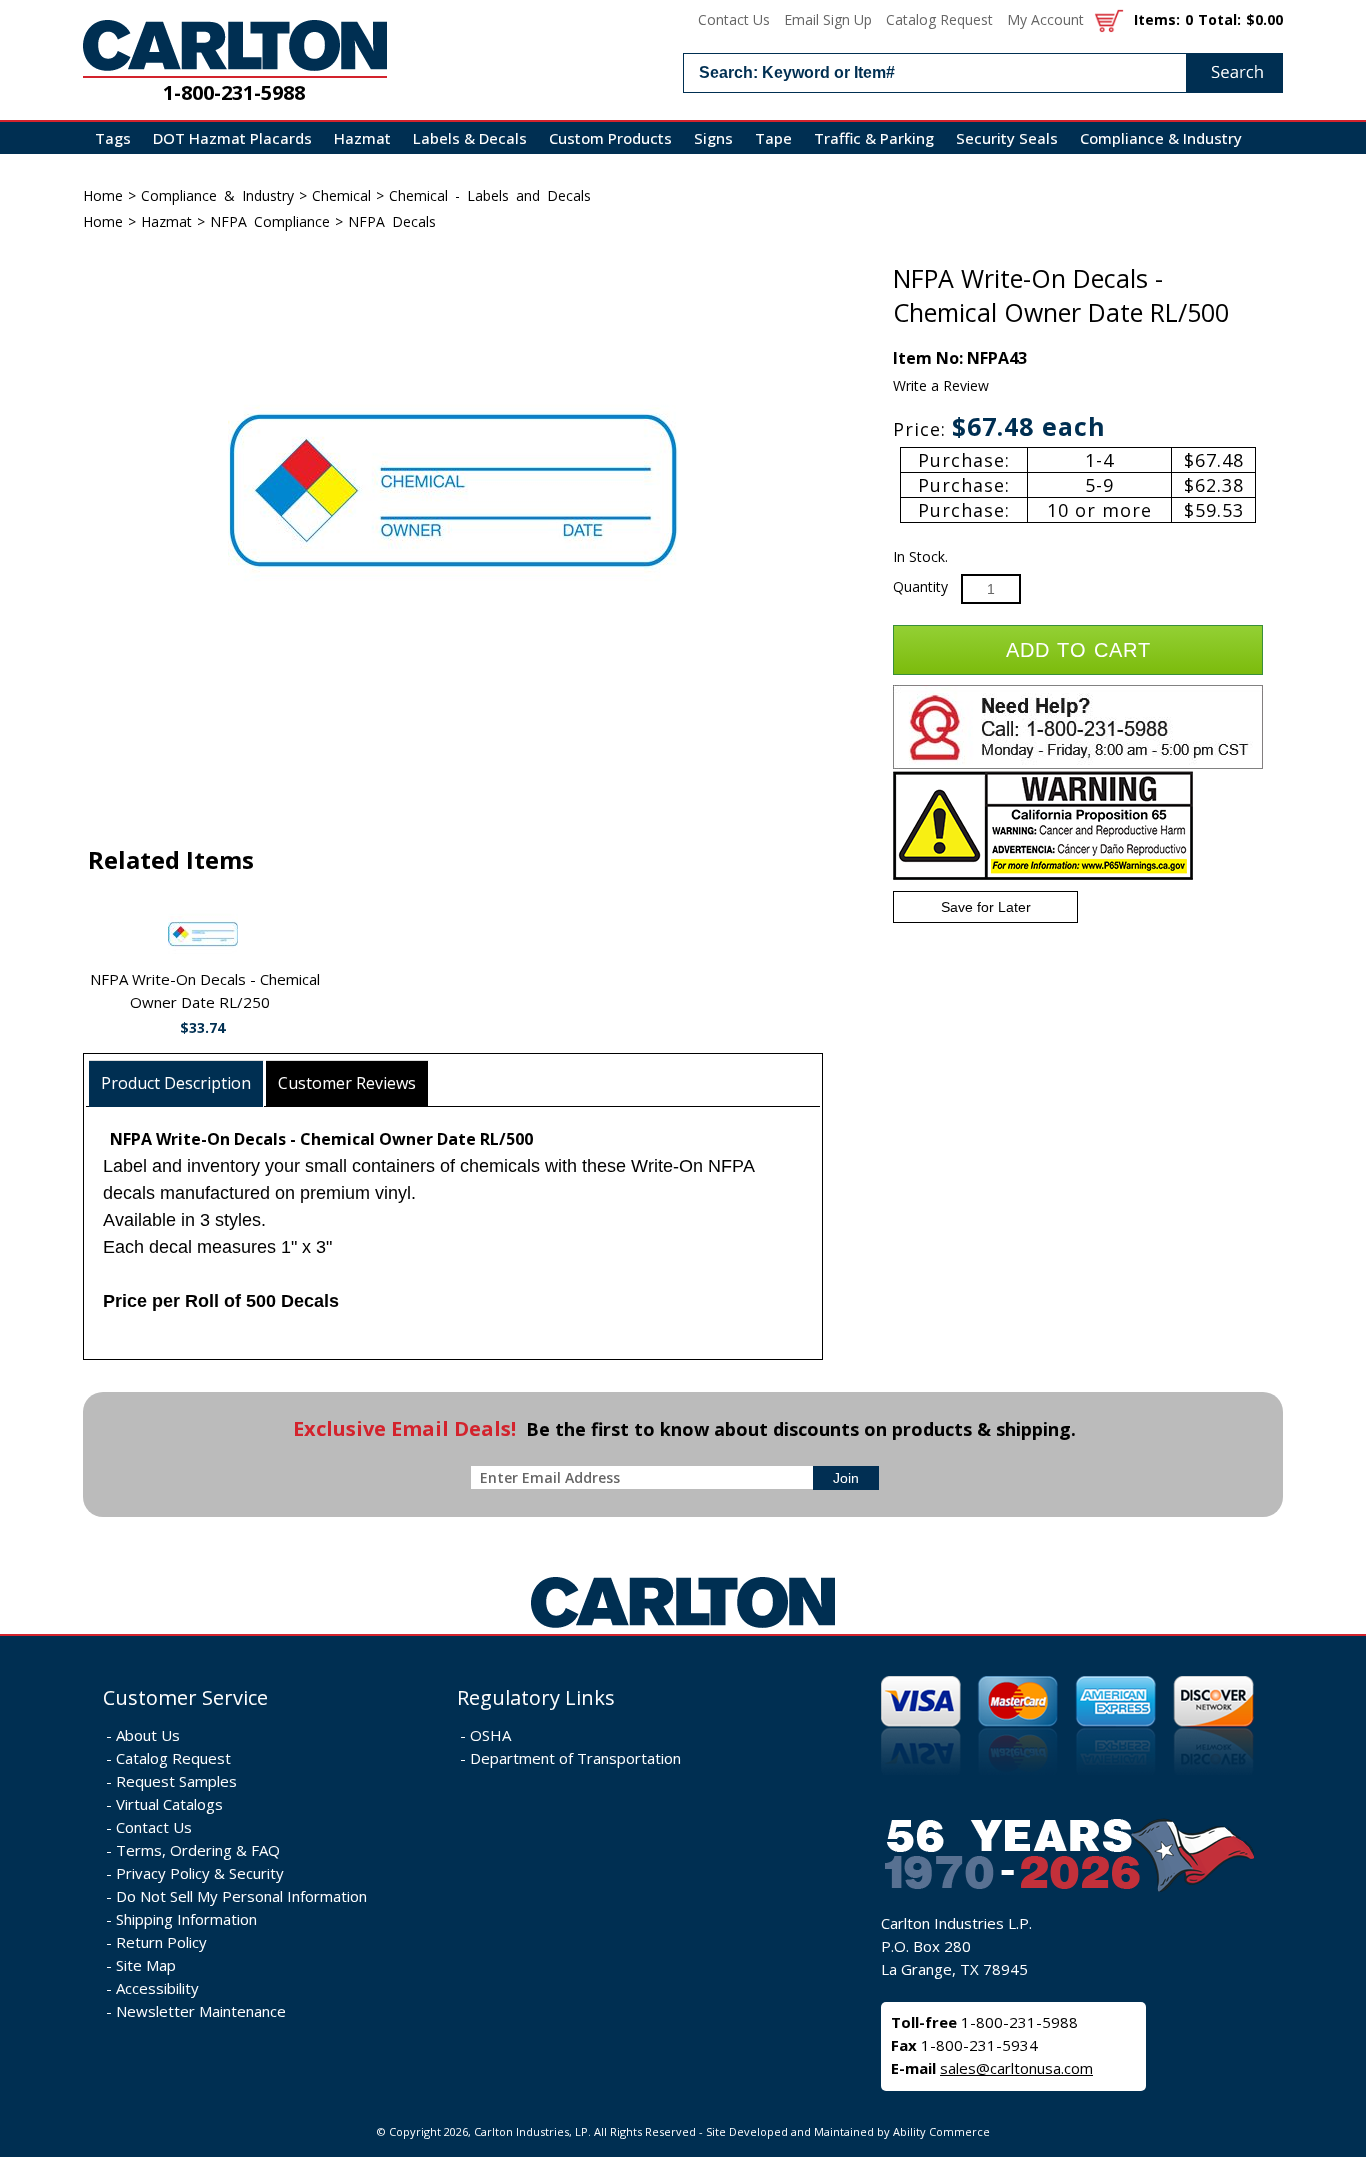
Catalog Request (939, 19)
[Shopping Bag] (1109, 19)
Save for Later (986, 907)
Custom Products (610, 138)
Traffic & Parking (874, 138)
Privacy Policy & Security (200, 1873)
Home (103, 195)
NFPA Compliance (270, 221)
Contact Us (734, 19)
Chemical (341, 195)
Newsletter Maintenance (201, 2011)
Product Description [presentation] (176, 1083)
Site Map (146, 1965)
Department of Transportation (575, 1758)
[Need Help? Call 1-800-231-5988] (1078, 764)
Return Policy (161, 1942)
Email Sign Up (828, 19)
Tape (773, 138)
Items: (1157, 19)
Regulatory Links (536, 1697)
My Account (1045, 19)
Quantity (920, 586)
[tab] (176, 1083)
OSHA (490, 1735)
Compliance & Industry (1161, 138)
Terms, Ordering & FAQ (198, 1850)
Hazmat (362, 138)
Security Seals (1007, 138)
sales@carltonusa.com (1016, 2068)
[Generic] (683, 1628)
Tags (113, 138)
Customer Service (185, 1697)
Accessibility (157, 1988)
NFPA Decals (392, 221)
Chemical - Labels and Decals (490, 195)
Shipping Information (186, 1919)
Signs (713, 138)
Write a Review (941, 385)
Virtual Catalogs (169, 1804)
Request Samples (176, 1781)
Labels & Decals (470, 138)
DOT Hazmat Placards (232, 138)
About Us (148, 1735)
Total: (1219, 19)
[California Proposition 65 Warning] (1043, 875)
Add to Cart (1078, 650)
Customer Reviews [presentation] (347, 1083)
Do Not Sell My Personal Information (241, 1896)
